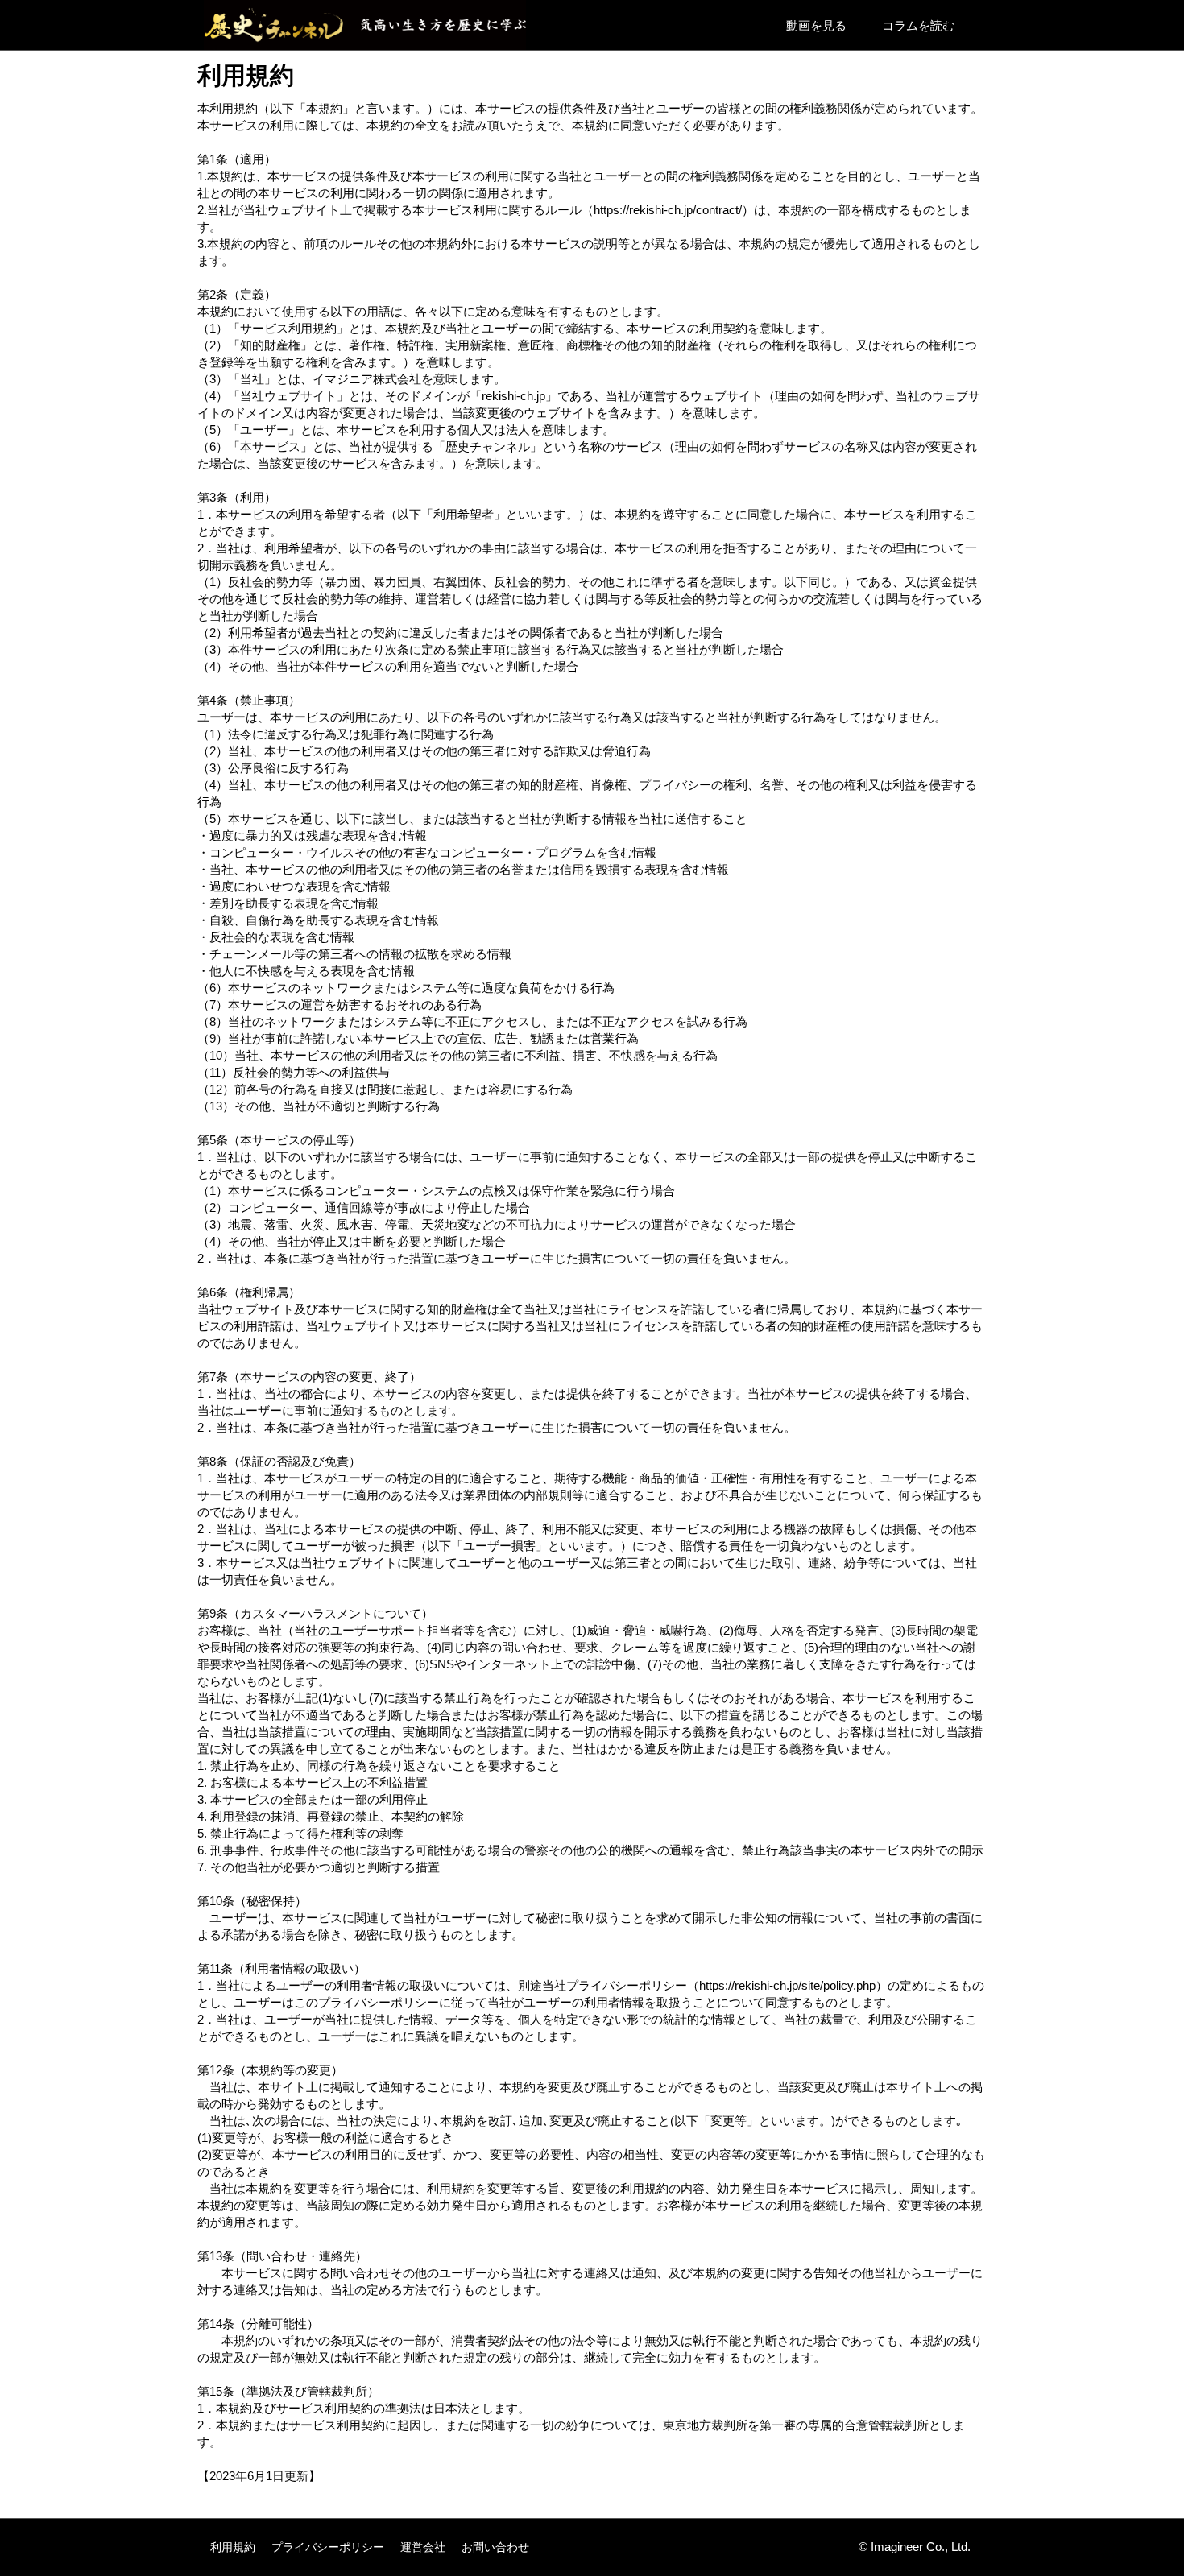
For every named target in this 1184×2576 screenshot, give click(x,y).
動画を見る (816, 25)
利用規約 (233, 2547)
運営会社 (423, 2547)
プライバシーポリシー (328, 2547)
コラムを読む (918, 25)
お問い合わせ (495, 2547)
